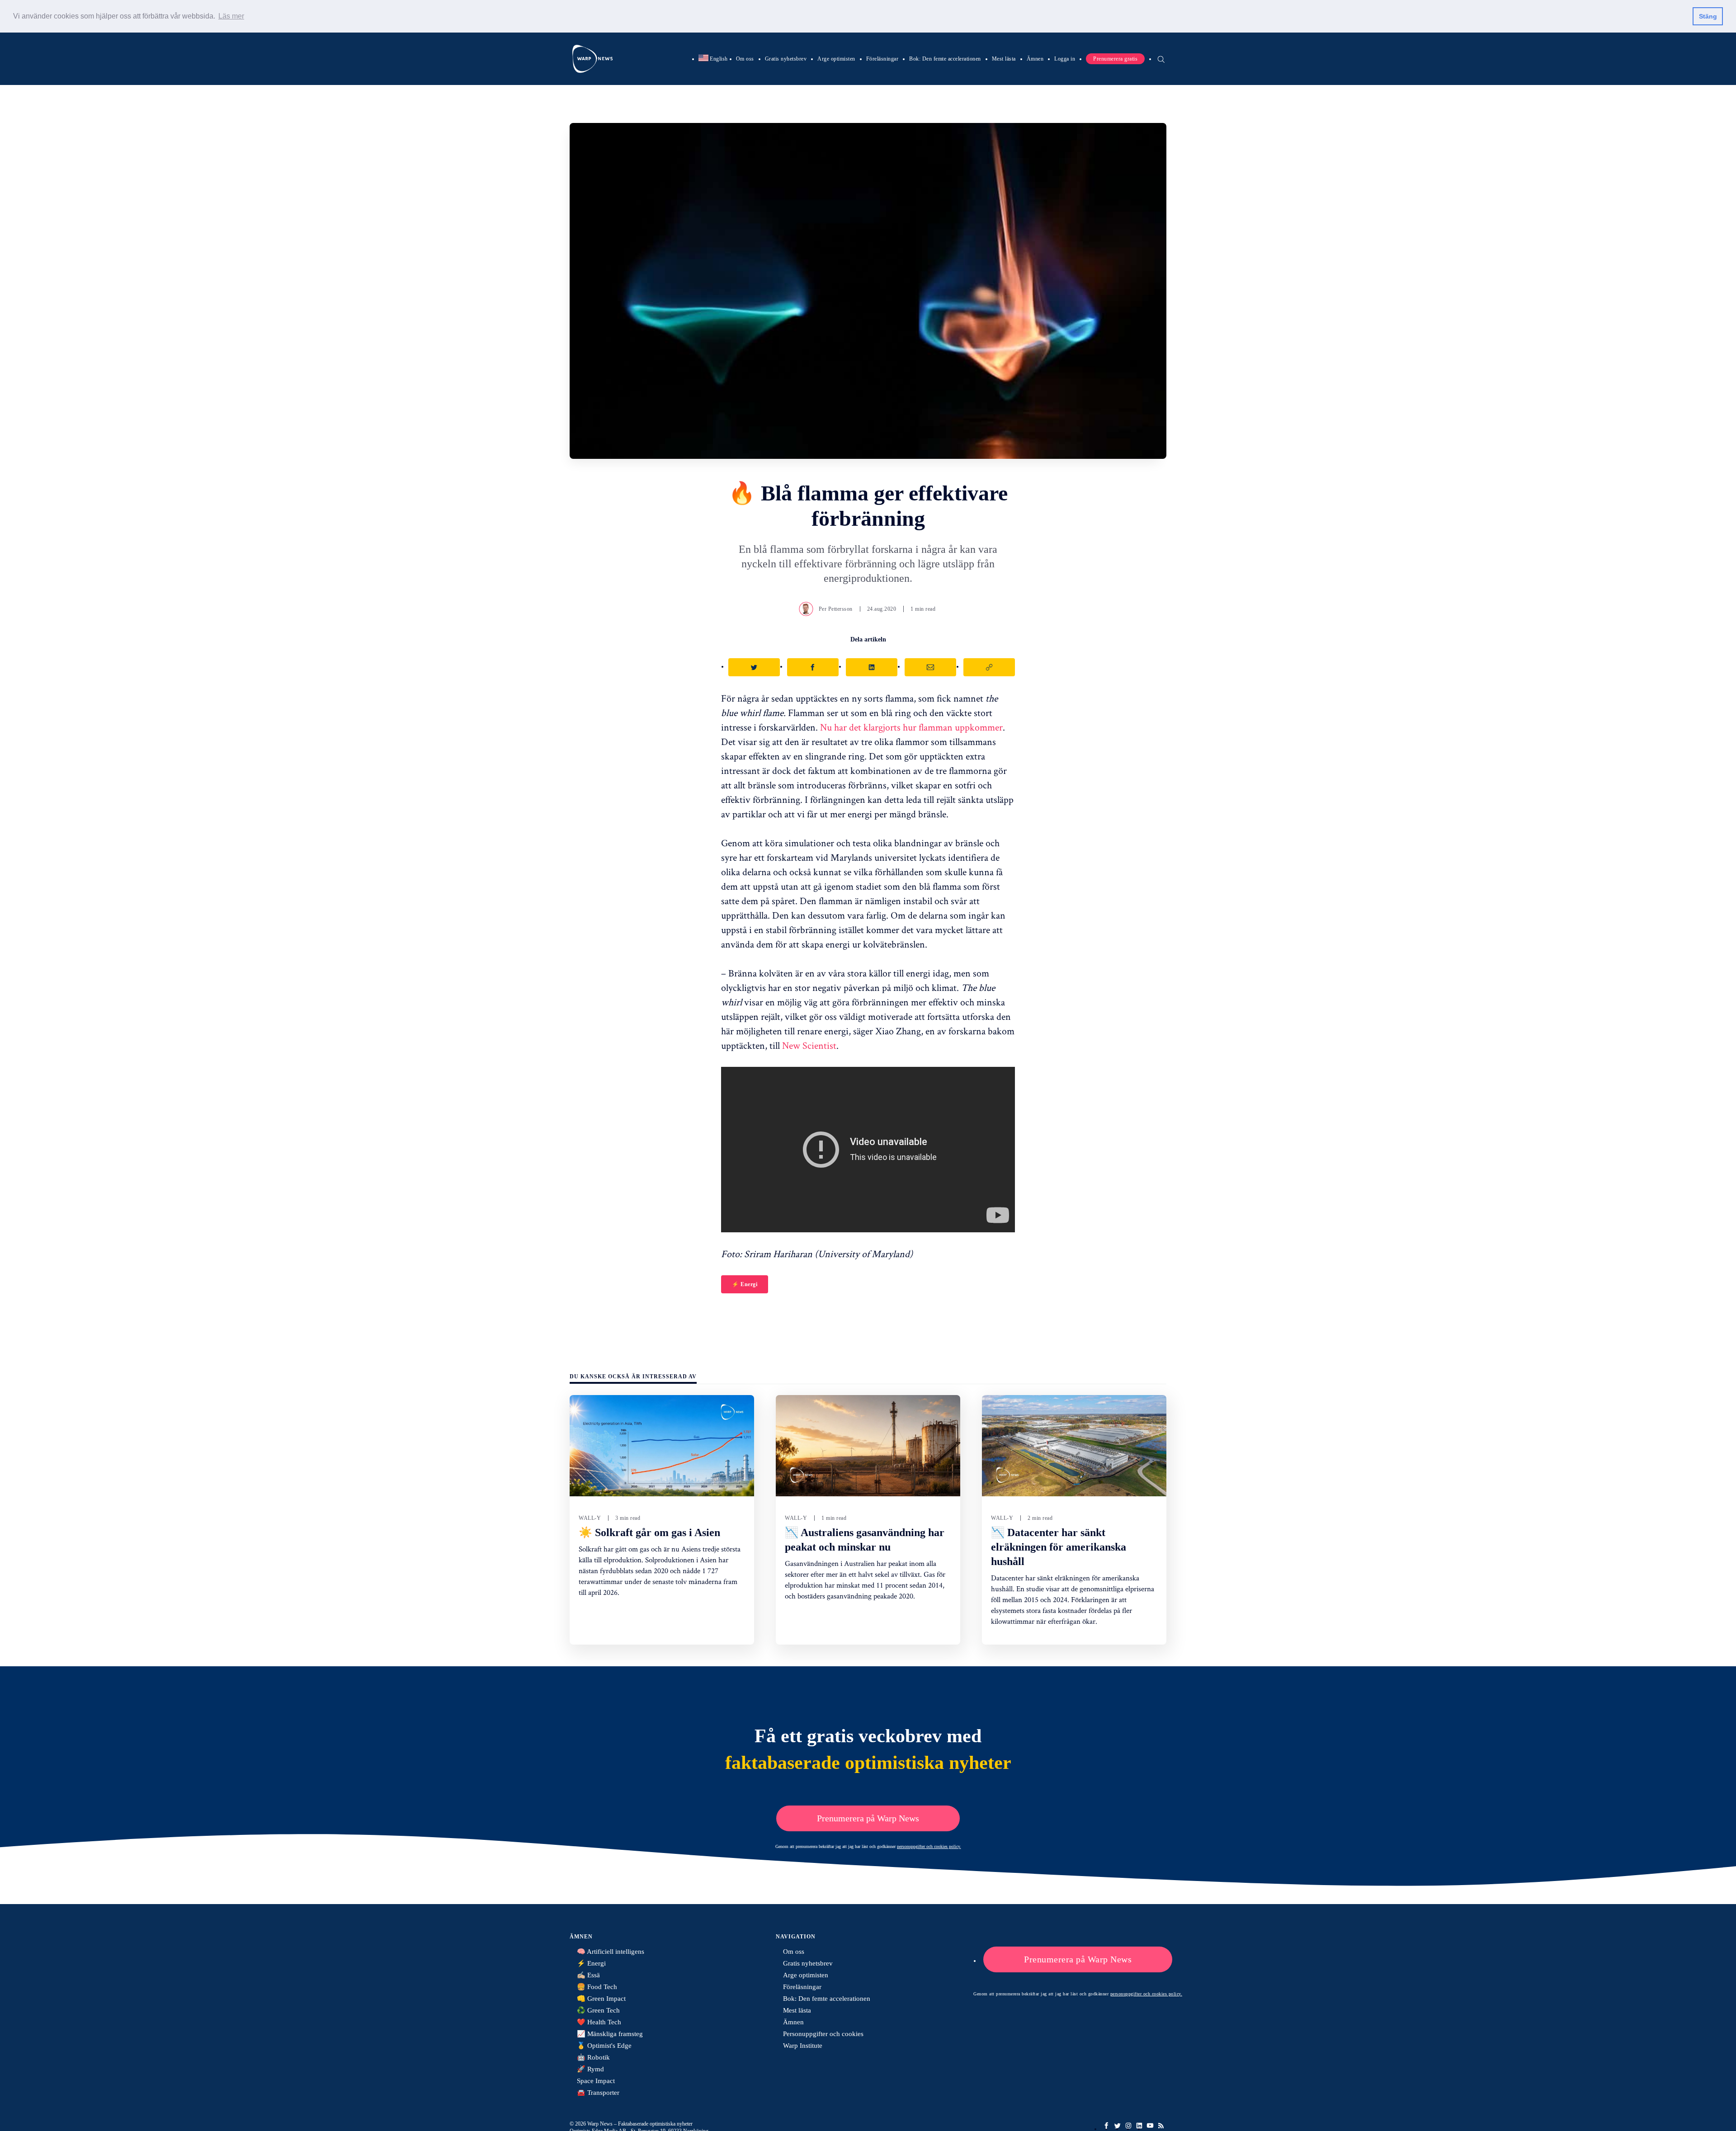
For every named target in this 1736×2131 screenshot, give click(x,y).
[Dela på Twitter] (754, 667)
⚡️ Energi (745, 1284)
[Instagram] (1128, 2126)
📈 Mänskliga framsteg (610, 2034)
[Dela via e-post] (930, 667)
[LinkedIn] (1139, 2126)
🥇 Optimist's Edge (604, 2046)
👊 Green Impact (601, 1999)
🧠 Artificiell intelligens (611, 1952)
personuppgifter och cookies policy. (929, 1846)
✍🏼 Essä (588, 1975)
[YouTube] (1150, 2126)
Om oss (745, 58)
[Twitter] (1118, 2126)
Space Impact (596, 2081)
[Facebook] (1107, 2126)
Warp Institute (803, 2046)
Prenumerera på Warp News (868, 1818)
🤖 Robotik (593, 2057)
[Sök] (1161, 58)
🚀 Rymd (590, 2069)
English (713, 58)
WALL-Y (590, 1518)
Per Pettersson (836, 609)
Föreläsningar (882, 58)
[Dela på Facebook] (813, 667)
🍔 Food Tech (597, 1987)
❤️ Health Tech (599, 2022)
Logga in (1065, 58)
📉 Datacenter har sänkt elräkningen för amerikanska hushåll (1059, 1547)
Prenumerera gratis (1115, 58)
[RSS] (1161, 2126)
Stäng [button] (1708, 16)
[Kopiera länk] (989, 667)
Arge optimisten (836, 58)
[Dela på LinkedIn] (872, 667)
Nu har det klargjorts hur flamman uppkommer (911, 727)
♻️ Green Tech (598, 2010)
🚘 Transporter (598, 2093)
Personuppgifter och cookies (823, 2034)
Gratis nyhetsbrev (786, 58)
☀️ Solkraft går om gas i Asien (649, 1532)
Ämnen (1035, 58)
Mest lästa (1004, 58)
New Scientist (809, 1045)
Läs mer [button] (231, 16)
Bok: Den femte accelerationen (945, 58)
